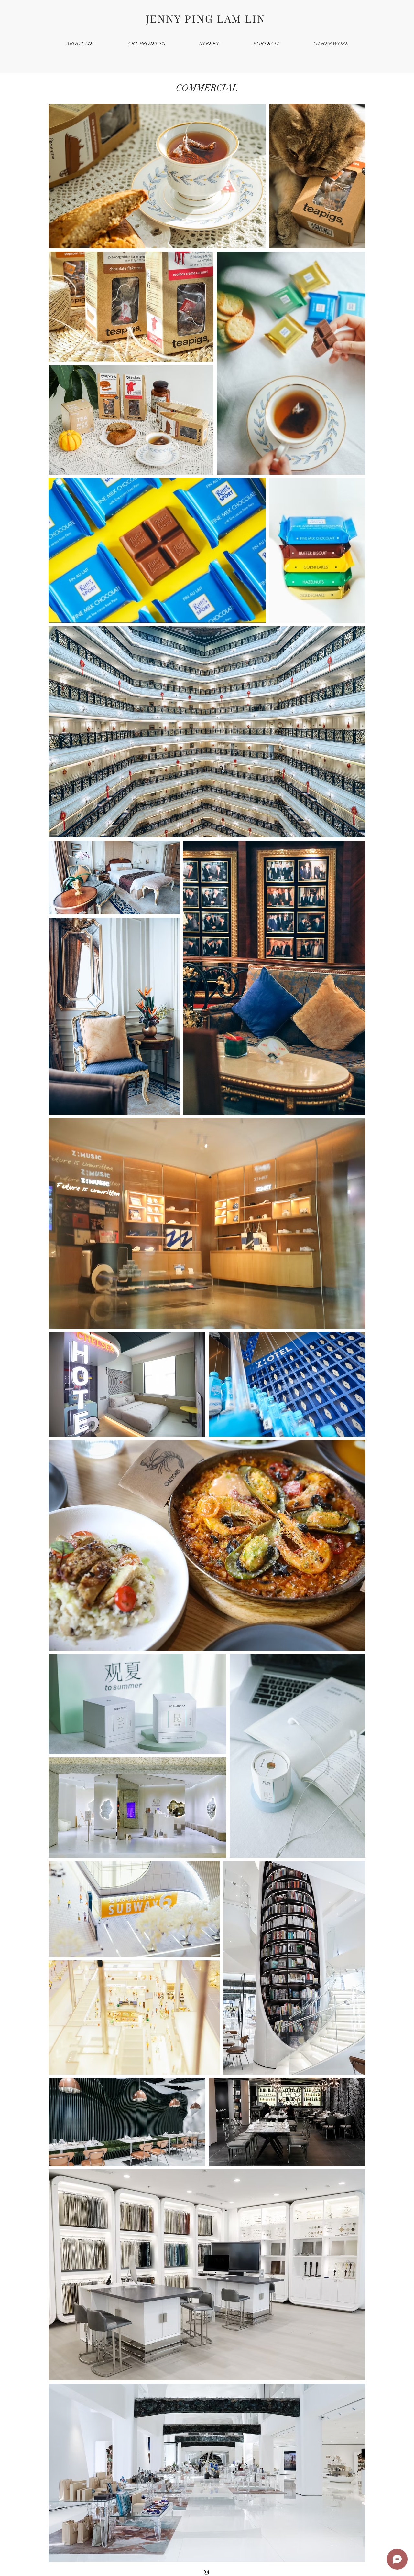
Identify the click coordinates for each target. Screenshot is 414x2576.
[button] (146, 44)
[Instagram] (206, 2572)
